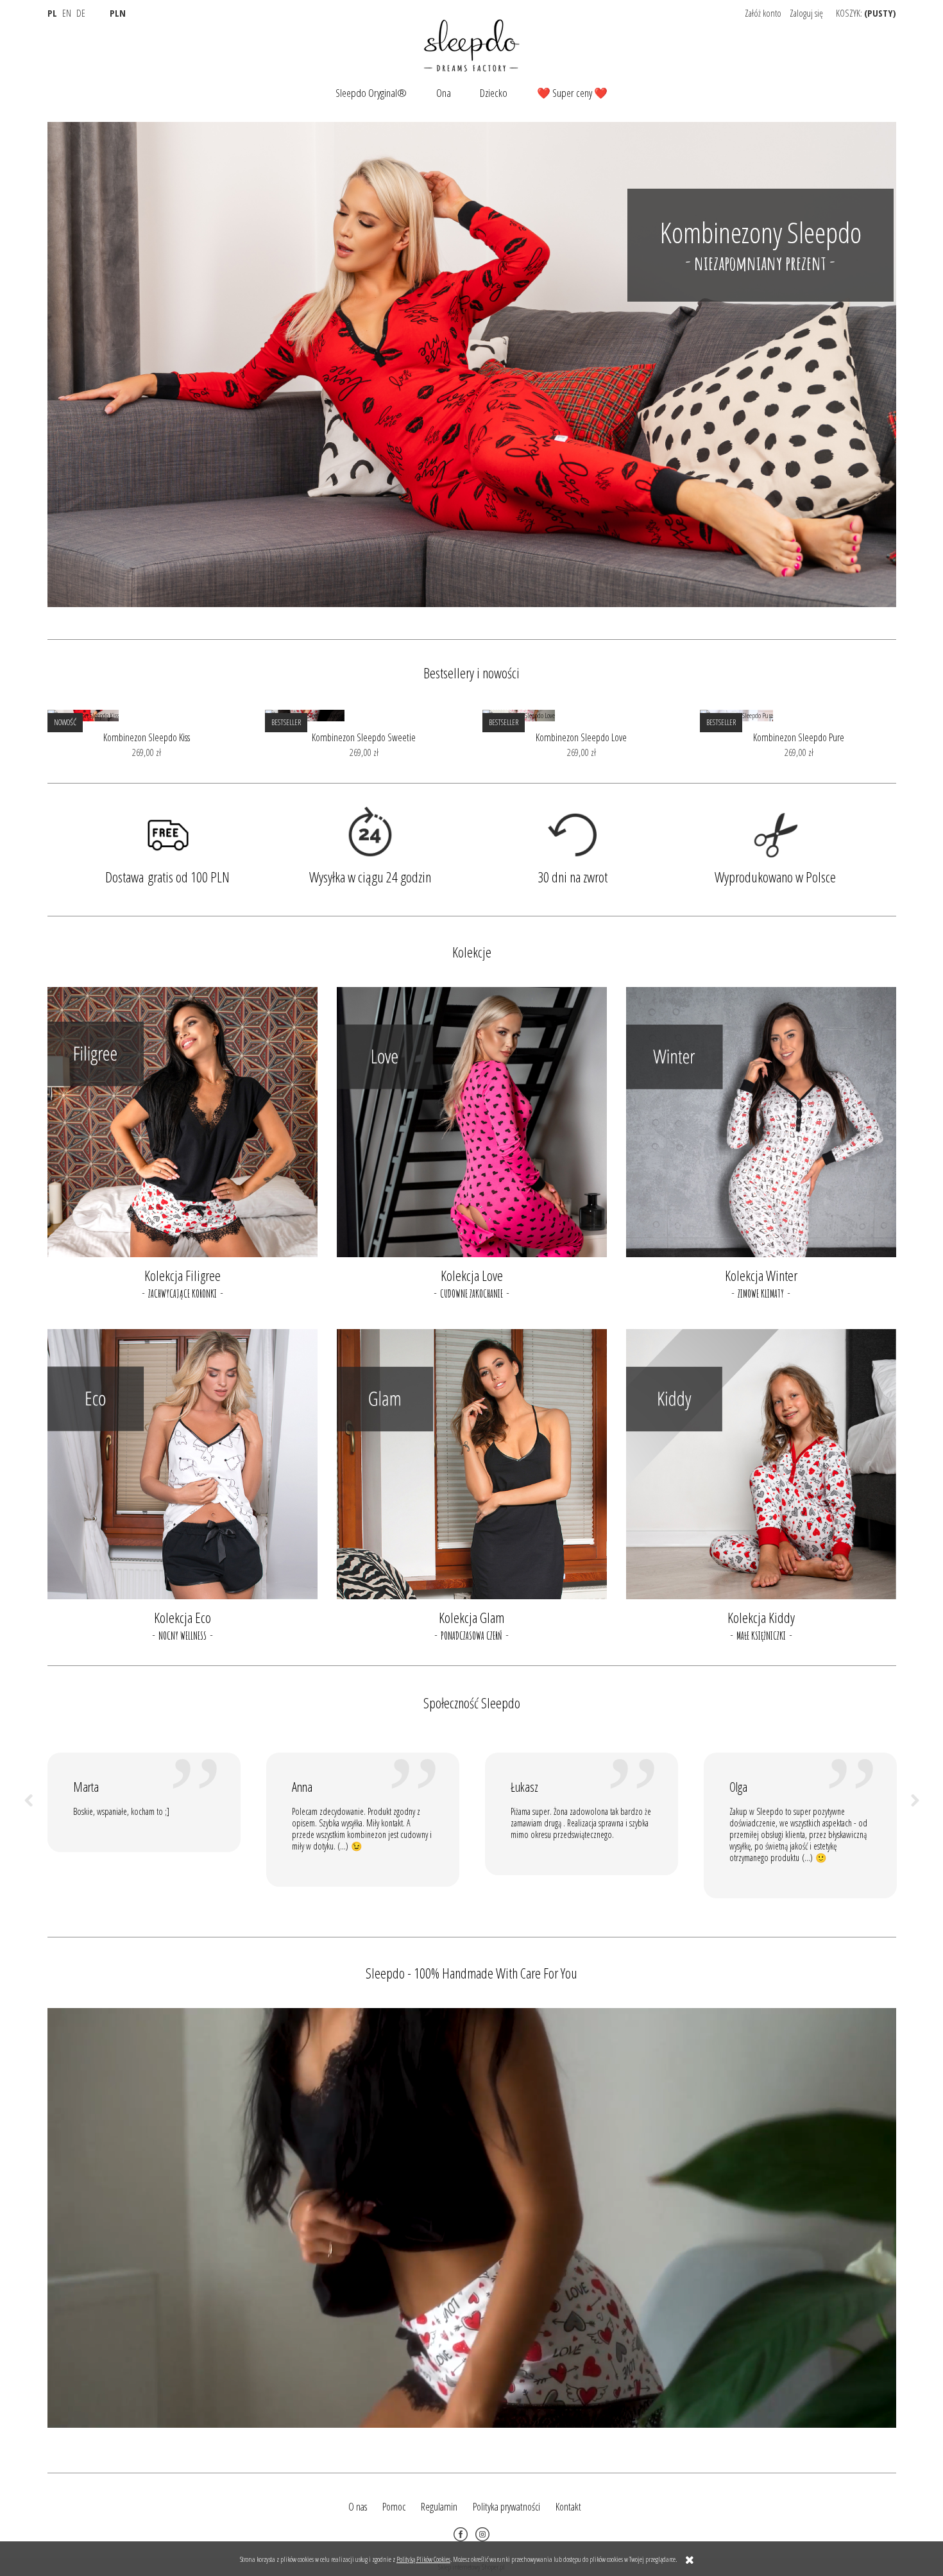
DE (81, 13)
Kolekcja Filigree (183, 1275)
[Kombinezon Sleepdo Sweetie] (364, 716)
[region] (472, 365)
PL (52, 13)
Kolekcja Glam (471, 1617)
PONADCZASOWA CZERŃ (471, 1636)
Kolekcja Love (472, 1275)
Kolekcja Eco (183, 1617)
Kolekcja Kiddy (761, 1617)
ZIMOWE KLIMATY (761, 1294)
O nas (358, 2507)
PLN (118, 13)
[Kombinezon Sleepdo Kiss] (147, 716)
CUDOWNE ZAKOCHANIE (471, 1294)
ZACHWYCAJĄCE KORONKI (183, 1294)
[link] (472, 365)
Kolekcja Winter (761, 1275)
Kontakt (568, 2507)
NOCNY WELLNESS (183, 1636)
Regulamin (439, 2507)
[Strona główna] (471, 44)
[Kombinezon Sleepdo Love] (582, 716)
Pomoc (394, 2507)
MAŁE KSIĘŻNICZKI (761, 1636)
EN (67, 13)
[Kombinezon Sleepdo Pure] (799, 716)
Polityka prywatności (506, 2507)
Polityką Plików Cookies (423, 2559)
